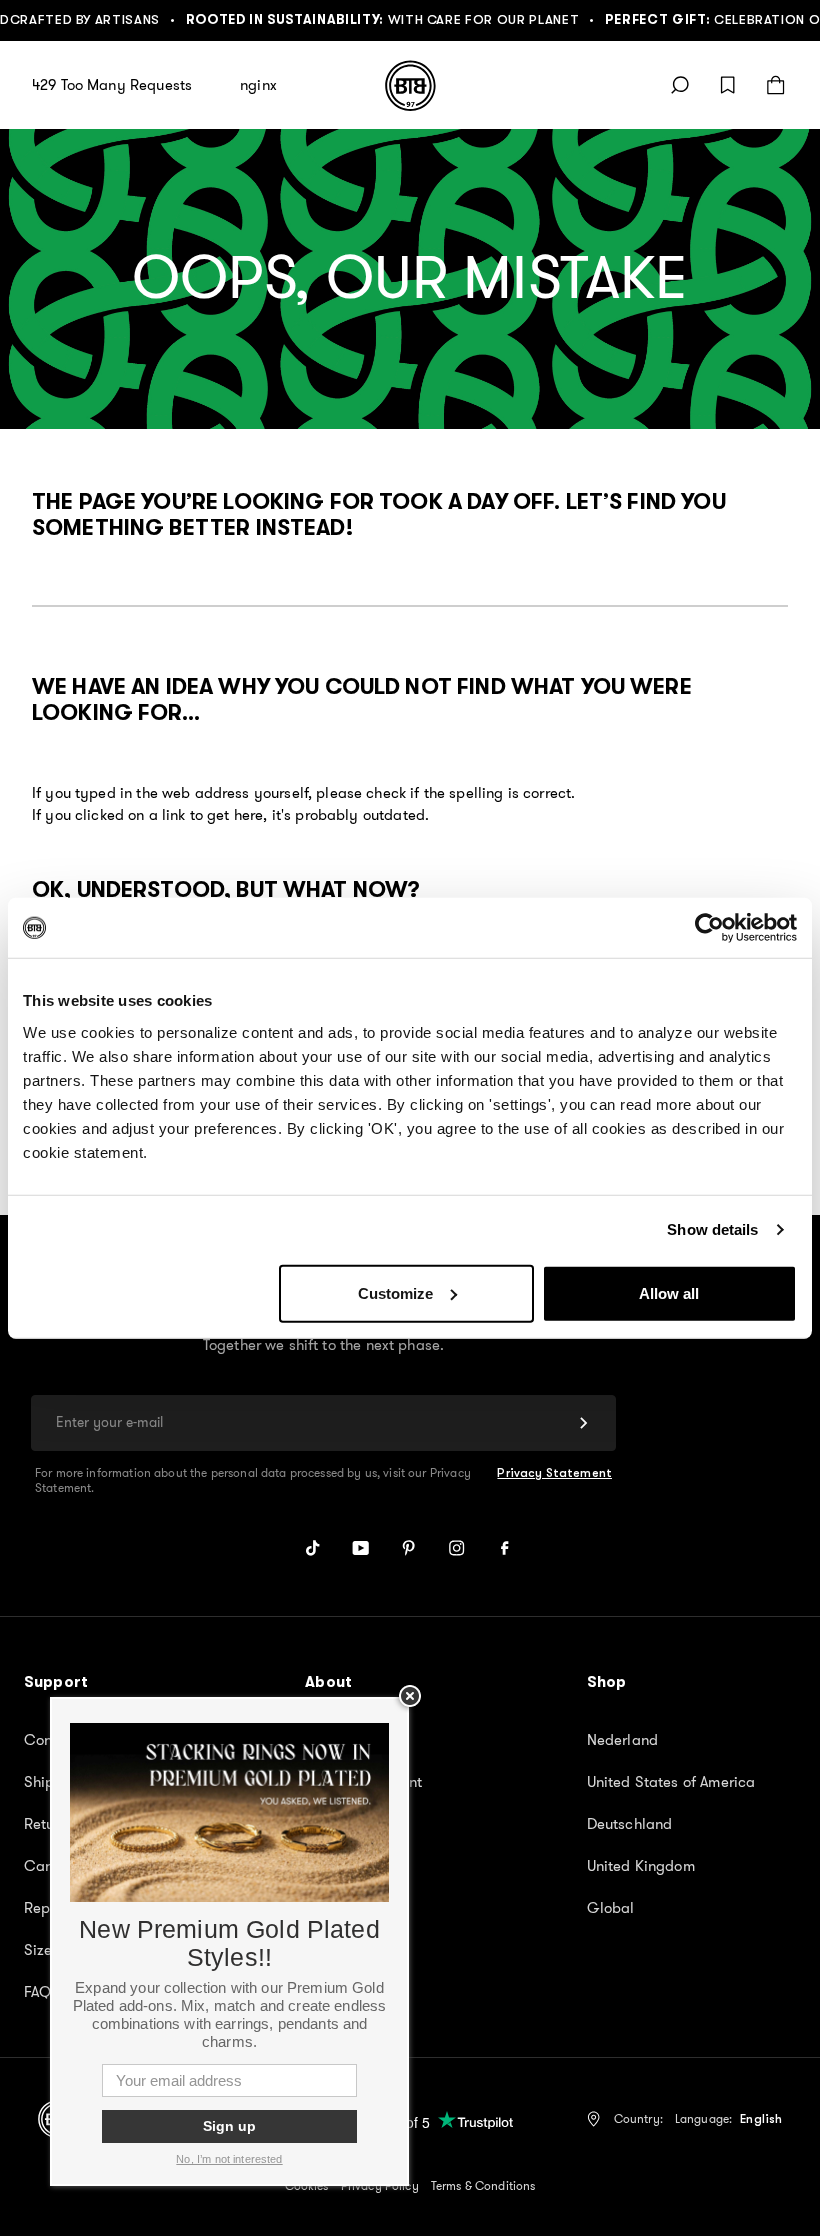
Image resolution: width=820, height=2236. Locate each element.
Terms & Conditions (483, 2186)
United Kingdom (641, 1866)
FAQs (41, 1992)
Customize (395, 1292)
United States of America (671, 1782)
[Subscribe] (584, 1423)
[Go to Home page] (410, 85)
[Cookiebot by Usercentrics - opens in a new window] (709, 928)
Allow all (669, 1292)
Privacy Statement (554, 1473)
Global (611, 1908)
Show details (712, 1229)
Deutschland (630, 1824)
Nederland (622, 1740)
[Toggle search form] (680, 85)
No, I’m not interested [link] (229, 2159)
